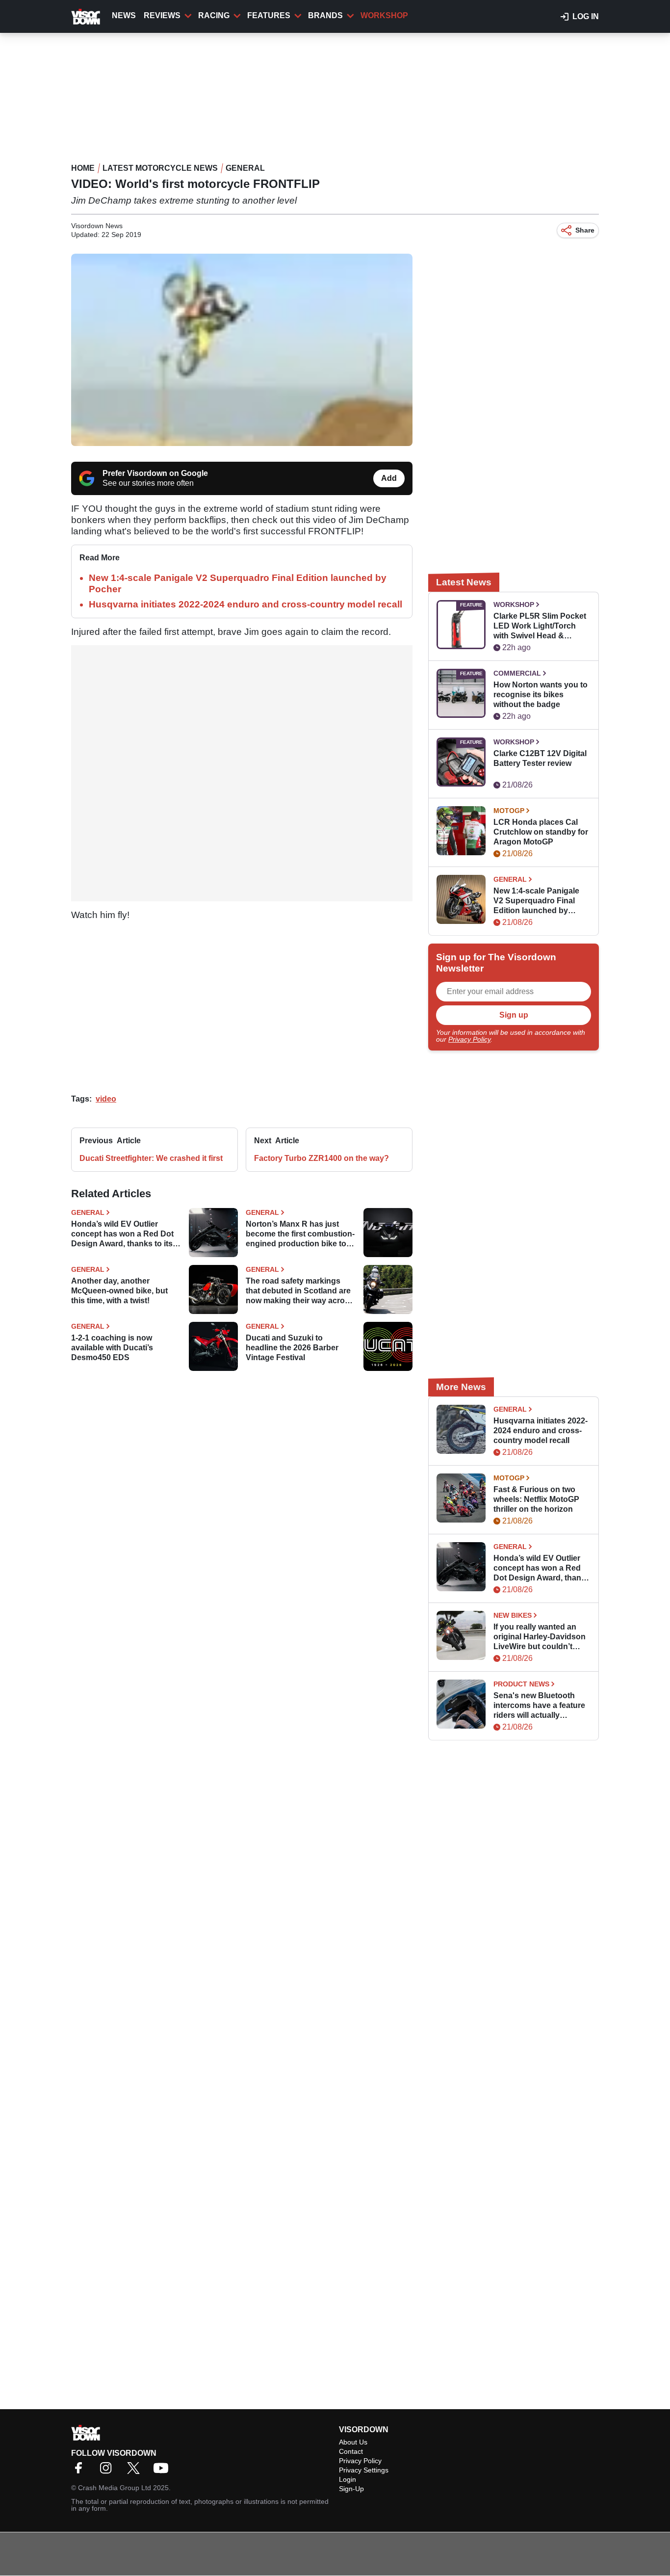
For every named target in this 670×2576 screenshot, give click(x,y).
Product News (521, 1684)
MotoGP (509, 811)
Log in (586, 16)
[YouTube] (163, 2471)
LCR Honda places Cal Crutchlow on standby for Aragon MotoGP (541, 832)
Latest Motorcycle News (160, 168)
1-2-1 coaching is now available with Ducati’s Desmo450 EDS (112, 1348)
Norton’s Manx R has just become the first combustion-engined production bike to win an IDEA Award (300, 1234)
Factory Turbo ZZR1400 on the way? (322, 1158)
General (245, 168)
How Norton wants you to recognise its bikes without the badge (541, 695)
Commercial (517, 673)
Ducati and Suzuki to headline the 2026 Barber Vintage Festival (292, 1348)
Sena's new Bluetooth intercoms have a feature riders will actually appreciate (539, 1706)
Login (348, 2479)
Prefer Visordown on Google (155, 473)
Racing (214, 15)
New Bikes (513, 1615)
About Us (353, 2442)
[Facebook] (81, 2471)
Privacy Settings (364, 2470)
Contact (351, 2451)
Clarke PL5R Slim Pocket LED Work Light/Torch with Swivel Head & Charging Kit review (540, 626)
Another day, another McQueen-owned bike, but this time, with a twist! (119, 1291)
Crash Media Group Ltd (115, 2488)
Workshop (384, 15)
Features (269, 15)
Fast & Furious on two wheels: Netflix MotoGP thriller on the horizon (536, 1499)
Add (389, 478)
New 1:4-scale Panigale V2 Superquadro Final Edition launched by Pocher (536, 901)
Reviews (162, 15)
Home (83, 168)
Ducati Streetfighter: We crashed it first (151, 1158)
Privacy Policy (469, 1039)
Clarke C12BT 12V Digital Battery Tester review (540, 758)
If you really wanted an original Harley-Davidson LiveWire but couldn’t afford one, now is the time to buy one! (540, 1637)
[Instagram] (108, 2471)
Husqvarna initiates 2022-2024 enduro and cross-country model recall (245, 604)
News (124, 15)
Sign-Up (351, 2489)
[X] (136, 2471)
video (106, 1099)
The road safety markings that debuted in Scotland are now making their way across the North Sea (300, 1291)
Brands (325, 15)
